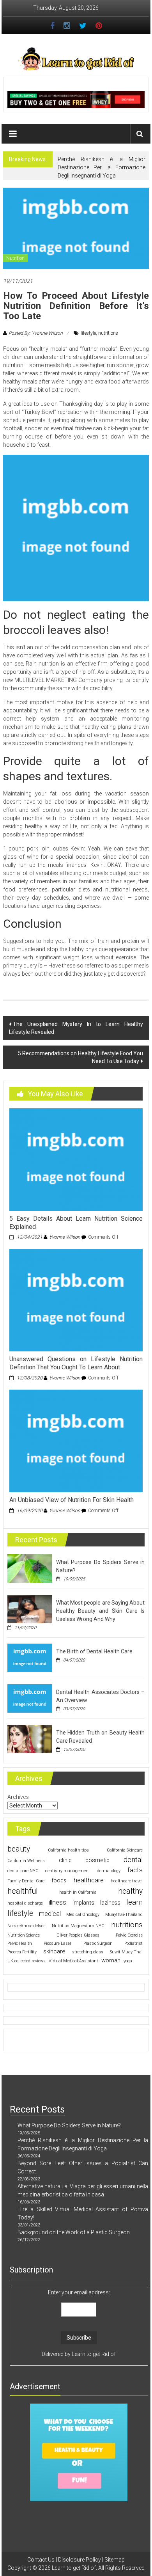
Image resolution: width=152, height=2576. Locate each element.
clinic (65, 1860)
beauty (19, 1849)
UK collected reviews (27, 1961)
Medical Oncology (83, 1915)
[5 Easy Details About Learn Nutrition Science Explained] (76, 1159)
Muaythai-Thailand (124, 1915)
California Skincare (125, 1850)
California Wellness (26, 1861)
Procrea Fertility (22, 1952)
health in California (78, 1892)
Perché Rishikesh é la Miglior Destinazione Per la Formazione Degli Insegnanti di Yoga (102, 167)
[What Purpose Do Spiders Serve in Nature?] (30, 1568)
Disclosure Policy (80, 2560)
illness (57, 1902)
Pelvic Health (20, 1943)
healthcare (89, 1880)
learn (134, 1902)
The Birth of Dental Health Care (94, 1651)
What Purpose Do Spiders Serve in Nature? (69, 2125)
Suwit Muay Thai (126, 1952)
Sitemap (115, 2560)
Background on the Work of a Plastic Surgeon (74, 2232)
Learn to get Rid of (94, 2354)
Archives (18, 1797)
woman (111, 1960)
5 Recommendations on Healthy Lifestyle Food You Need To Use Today (80, 1057)
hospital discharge (25, 1903)
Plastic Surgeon (98, 1943)
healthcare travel (127, 1881)
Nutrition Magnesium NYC (78, 1926)
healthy (130, 1891)
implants (83, 1903)
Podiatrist (133, 1943)
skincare (54, 1951)
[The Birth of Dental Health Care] (30, 1657)
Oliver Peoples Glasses (78, 1935)
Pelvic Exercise (129, 1935)
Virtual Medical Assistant (73, 1961)
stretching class (88, 1952)
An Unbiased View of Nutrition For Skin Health (72, 1500)
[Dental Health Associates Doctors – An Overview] (30, 1698)
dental (133, 1860)
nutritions (108, 333)
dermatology (109, 1871)
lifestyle (88, 333)
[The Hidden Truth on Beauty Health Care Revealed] (30, 1738)
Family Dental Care (26, 1881)
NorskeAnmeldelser (26, 1926)
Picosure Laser (57, 1943)
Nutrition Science (24, 1935)
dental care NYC (23, 1871)
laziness (110, 1903)
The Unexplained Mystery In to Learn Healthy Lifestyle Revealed (76, 1028)
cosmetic (97, 1860)
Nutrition (15, 258)
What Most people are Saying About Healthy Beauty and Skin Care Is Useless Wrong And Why (101, 1611)
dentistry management (68, 1871)
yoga (128, 1961)
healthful (23, 1891)
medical (50, 1914)
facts (135, 1870)
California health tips (68, 1850)
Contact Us (41, 2560)
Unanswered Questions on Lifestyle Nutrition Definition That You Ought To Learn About (76, 1363)
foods (59, 1880)
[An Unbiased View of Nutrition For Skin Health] (76, 1440)
